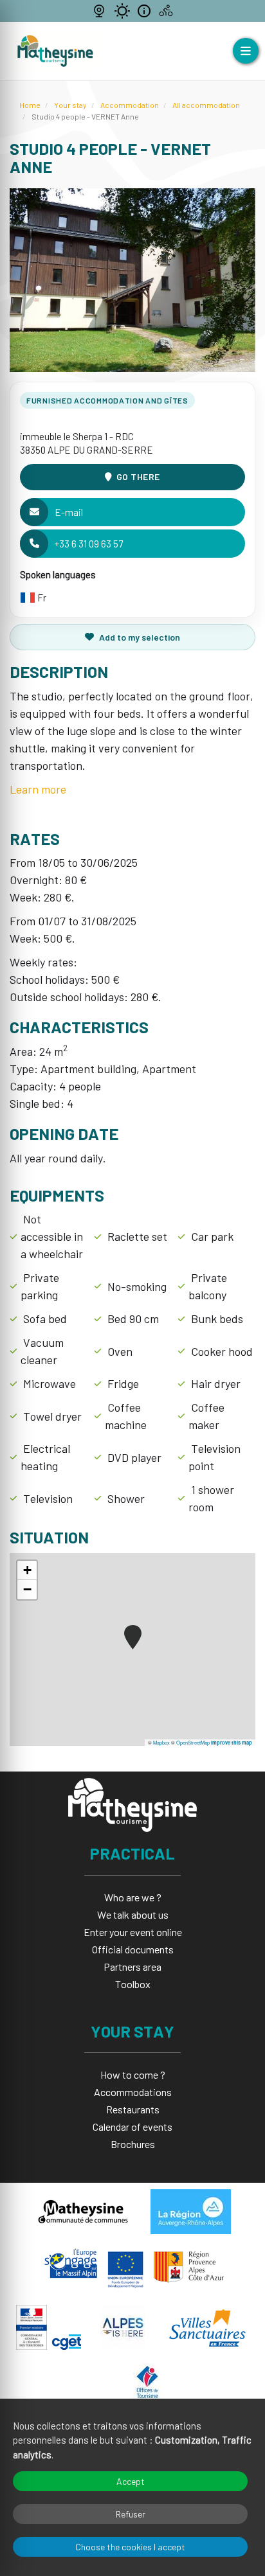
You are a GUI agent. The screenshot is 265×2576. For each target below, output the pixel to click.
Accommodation (130, 105)
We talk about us (133, 1914)
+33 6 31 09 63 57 (89, 544)
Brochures (133, 2144)
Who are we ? (133, 1897)
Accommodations (133, 2092)
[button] (133, 1637)
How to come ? (133, 2074)
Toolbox (133, 1984)
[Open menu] (246, 51)
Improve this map (232, 1743)
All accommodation (206, 105)
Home (30, 105)
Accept (131, 2481)
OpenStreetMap (193, 1742)
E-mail (69, 512)
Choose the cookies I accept (130, 2547)
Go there (138, 476)
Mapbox (161, 1742)
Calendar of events (132, 2127)
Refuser (131, 2514)
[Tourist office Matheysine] (55, 51)
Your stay (70, 105)
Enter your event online (133, 1932)
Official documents (133, 1949)
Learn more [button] (38, 789)
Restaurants (133, 2109)
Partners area (132, 1967)
